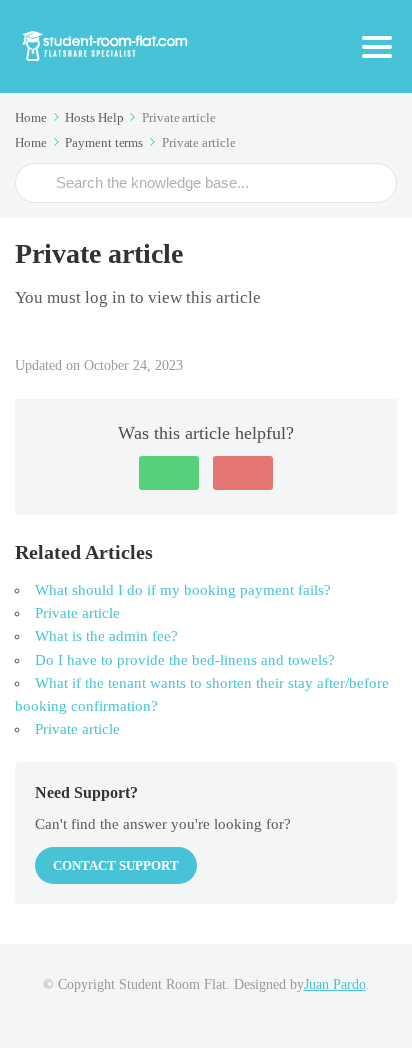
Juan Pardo (335, 984)
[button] (169, 473)
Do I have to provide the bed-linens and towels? (185, 660)
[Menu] (377, 47)
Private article (77, 613)
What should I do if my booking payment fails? (183, 590)
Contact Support (116, 865)
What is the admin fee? (106, 636)
